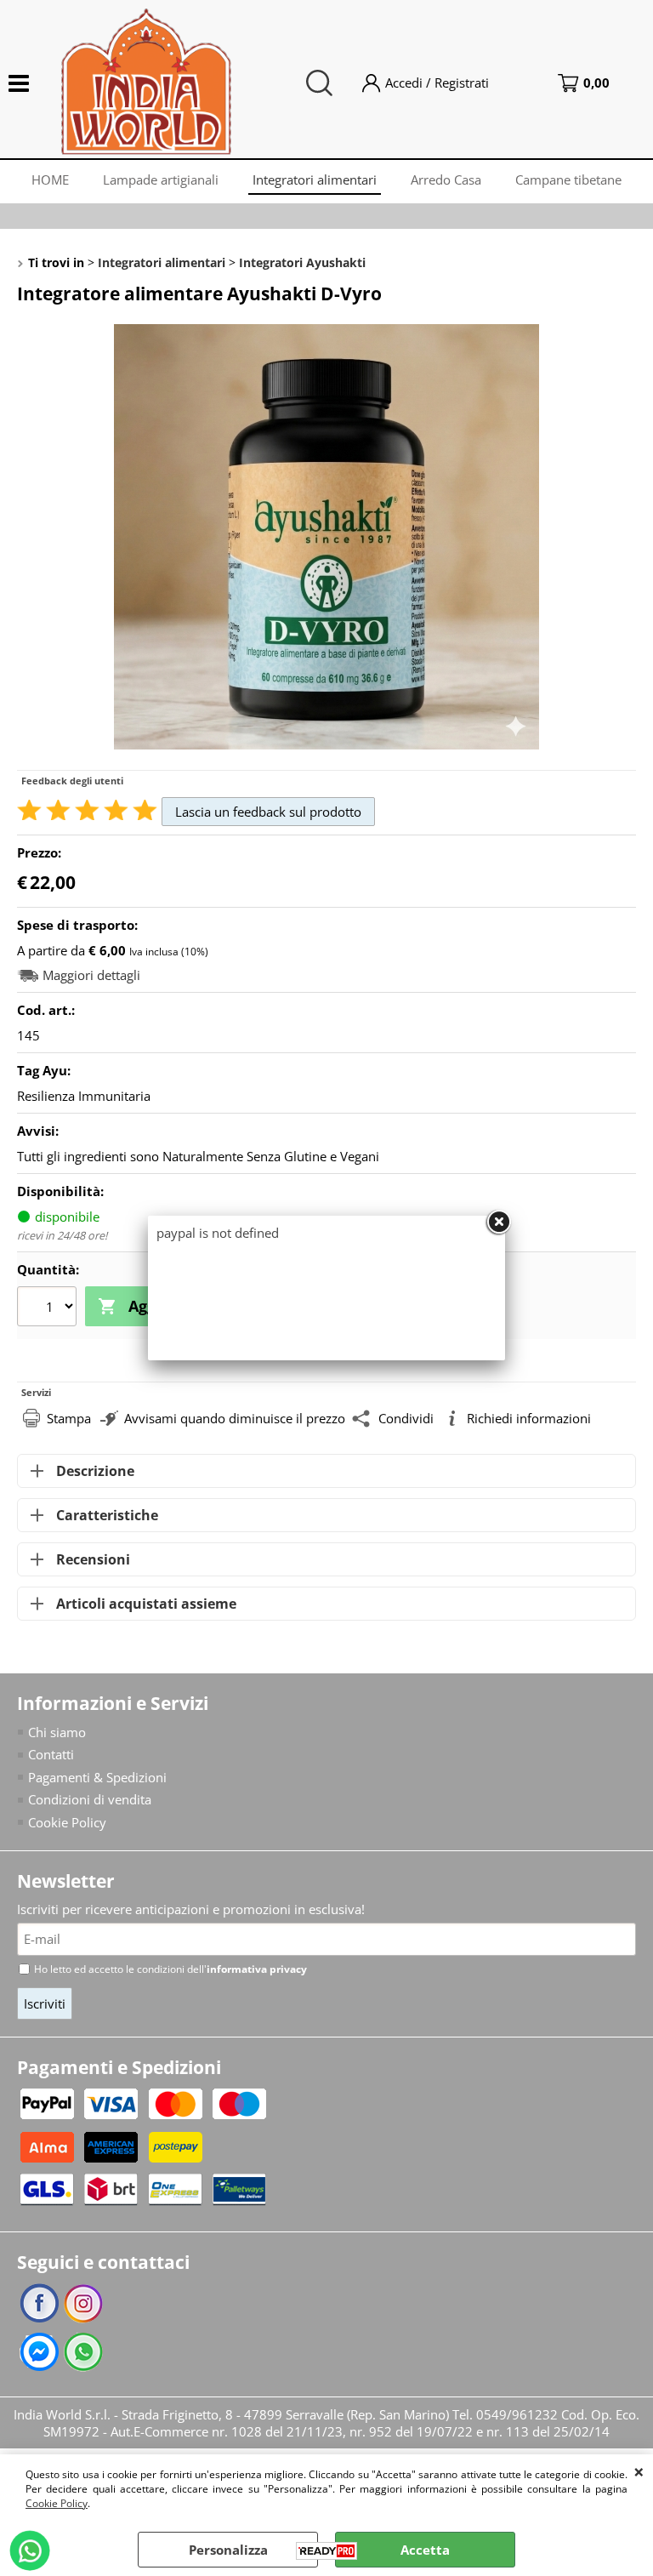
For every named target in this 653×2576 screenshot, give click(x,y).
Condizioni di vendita (90, 1799)
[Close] (498, 1222)
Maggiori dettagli (91, 975)
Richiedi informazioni (529, 1418)
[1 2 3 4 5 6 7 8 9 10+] (49, 1308)
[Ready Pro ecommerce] (326, 2551)
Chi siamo (57, 1732)
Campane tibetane (568, 180)
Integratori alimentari (315, 180)
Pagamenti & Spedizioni (97, 1777)
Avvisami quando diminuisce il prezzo (235, 1418)
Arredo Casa (446, 180)
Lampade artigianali (161, 180)
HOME (50, 180)
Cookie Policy (57, 2503)
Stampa (69, 1418)
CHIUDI (639, 2471)
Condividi (406, 1418)
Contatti (51, 1754)
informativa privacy (257, 1969)
